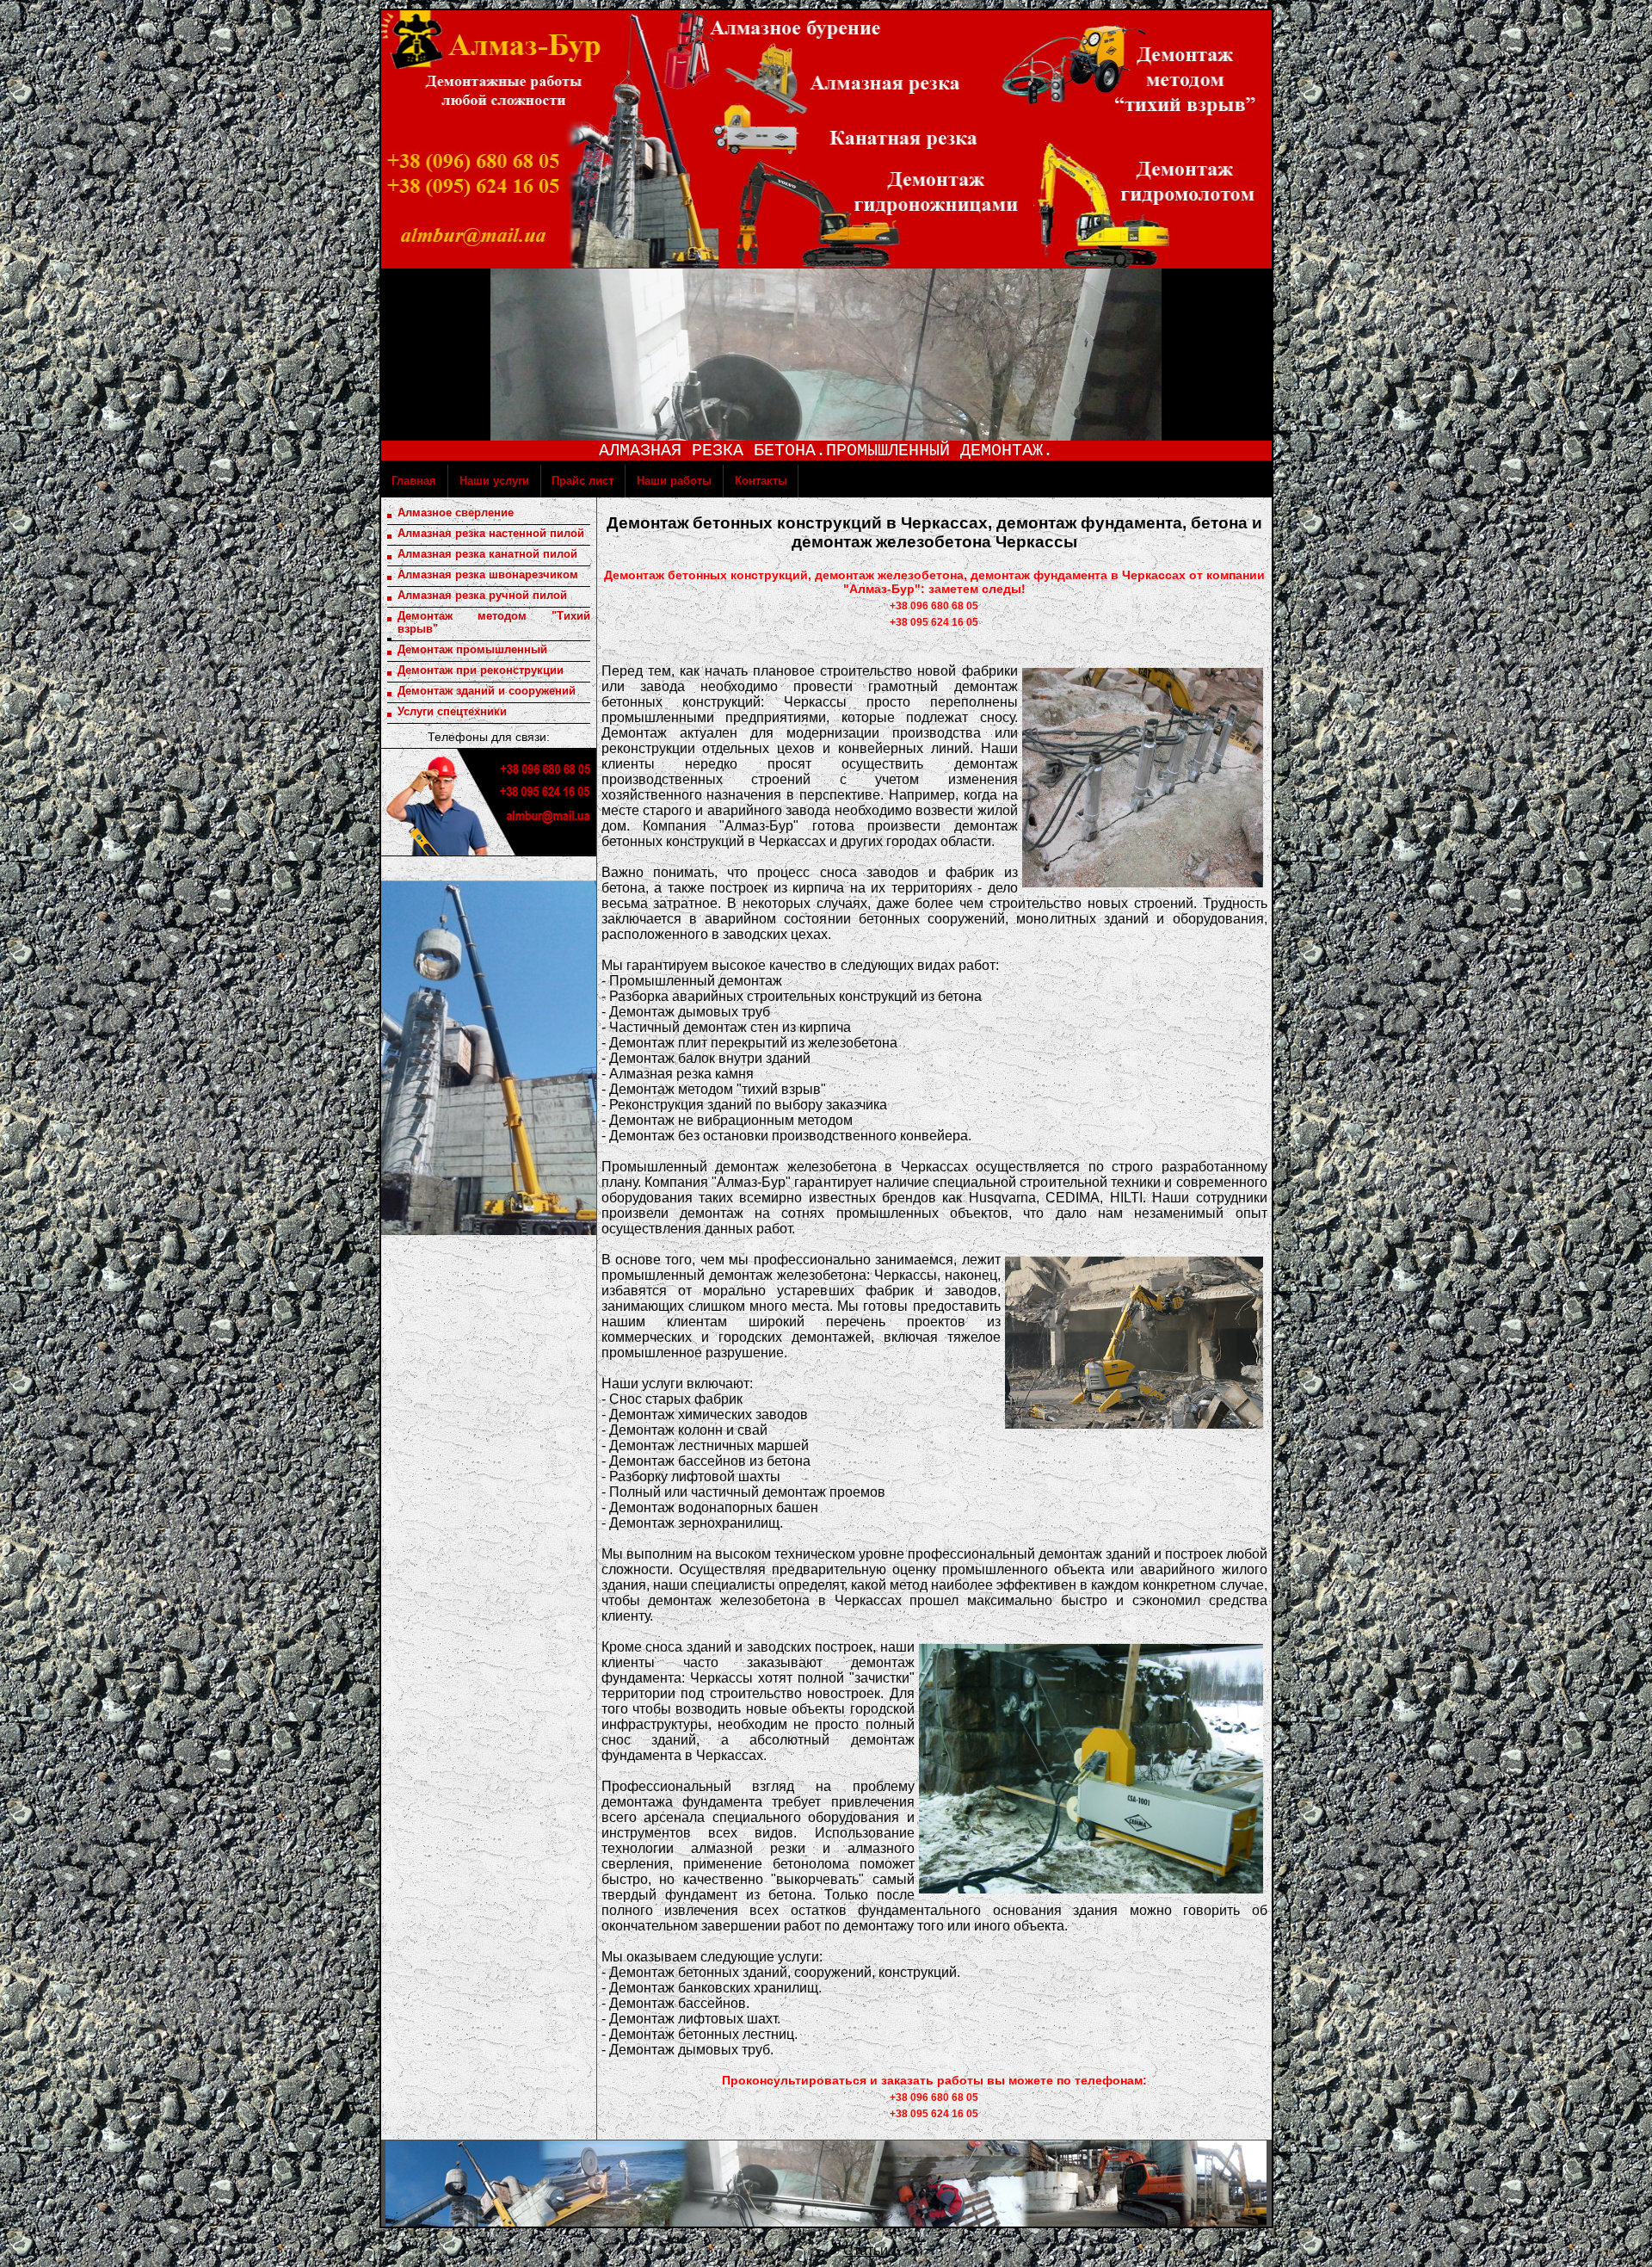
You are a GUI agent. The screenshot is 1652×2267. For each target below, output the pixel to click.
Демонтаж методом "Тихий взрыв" (494, 622)
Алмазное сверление (456, 513)
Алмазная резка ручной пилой (482, 595)
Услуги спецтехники (452, 711)
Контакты (740, 481)
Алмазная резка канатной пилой (487, 554)
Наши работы (643, 481)
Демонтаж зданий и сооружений (487, 691)
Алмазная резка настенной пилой (491, 533)
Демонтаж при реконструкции (481, 670)
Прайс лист (558, 481)
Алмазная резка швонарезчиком (488, 574)
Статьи (866, 2250)
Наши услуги (465, 481)
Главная (398, 481)
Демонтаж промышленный (472, 649)
